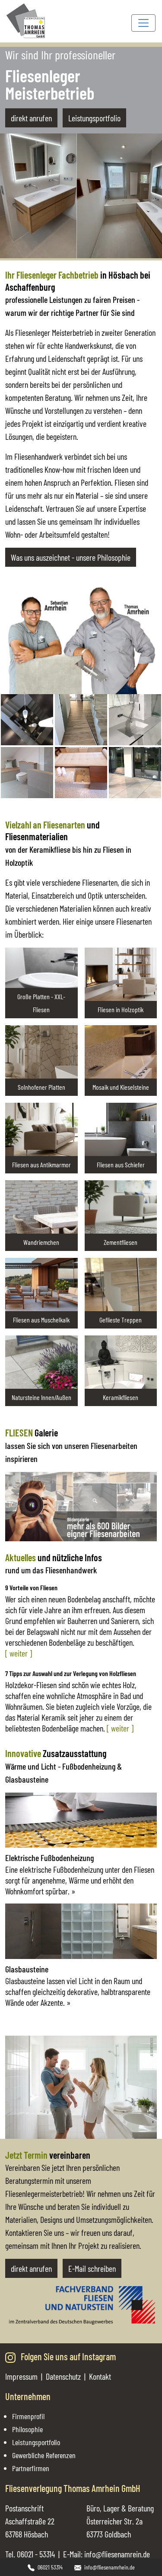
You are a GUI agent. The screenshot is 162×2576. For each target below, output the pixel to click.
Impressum (21, 2376)
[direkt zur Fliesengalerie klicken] (81, 1505)
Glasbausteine (27, 1969)
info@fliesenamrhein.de (110, 2567)
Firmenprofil (28, 2416)
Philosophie (27, 2429)
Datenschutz (63, 2376)
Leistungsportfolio (94, 118)
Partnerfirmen (31, 2468)
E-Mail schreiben (92, 2268)
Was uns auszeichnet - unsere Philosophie (71, 557)
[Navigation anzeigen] (143, 23)
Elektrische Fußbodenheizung (49, 1858)
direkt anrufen (31, 118)
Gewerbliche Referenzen (44, 2455)
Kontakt (100, 2376)
